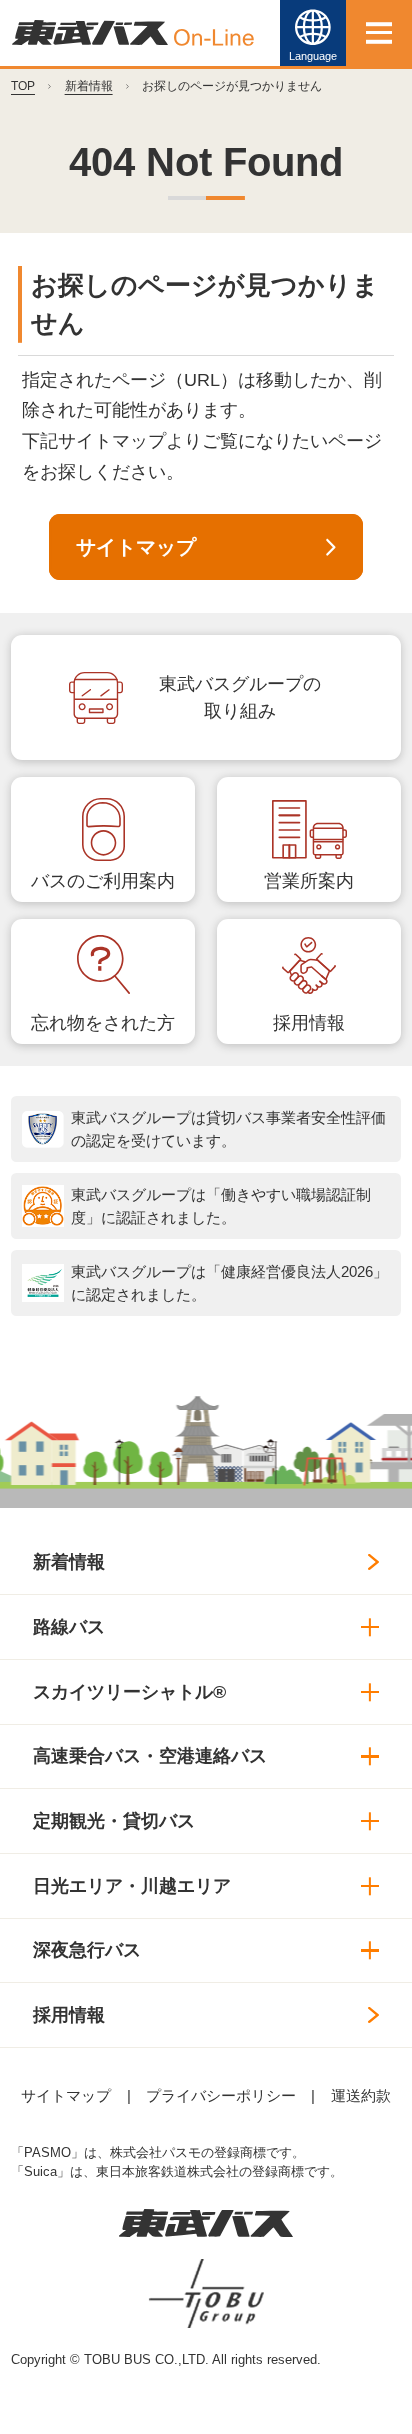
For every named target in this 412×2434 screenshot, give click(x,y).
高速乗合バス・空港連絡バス (150, 1756)
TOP (23, 86)
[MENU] (379, 33)
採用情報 (309, 1023)
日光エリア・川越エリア (132, 1886)
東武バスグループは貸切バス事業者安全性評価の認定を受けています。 (228, 1129)
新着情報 (89, 86)
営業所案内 (309, 881)
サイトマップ (136, 547)
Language (313, 56)
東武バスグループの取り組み (240, 697)
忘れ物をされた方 (103, 1023)
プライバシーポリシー (221, 2095)
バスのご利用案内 (103, 881)
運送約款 (361, 2095)
